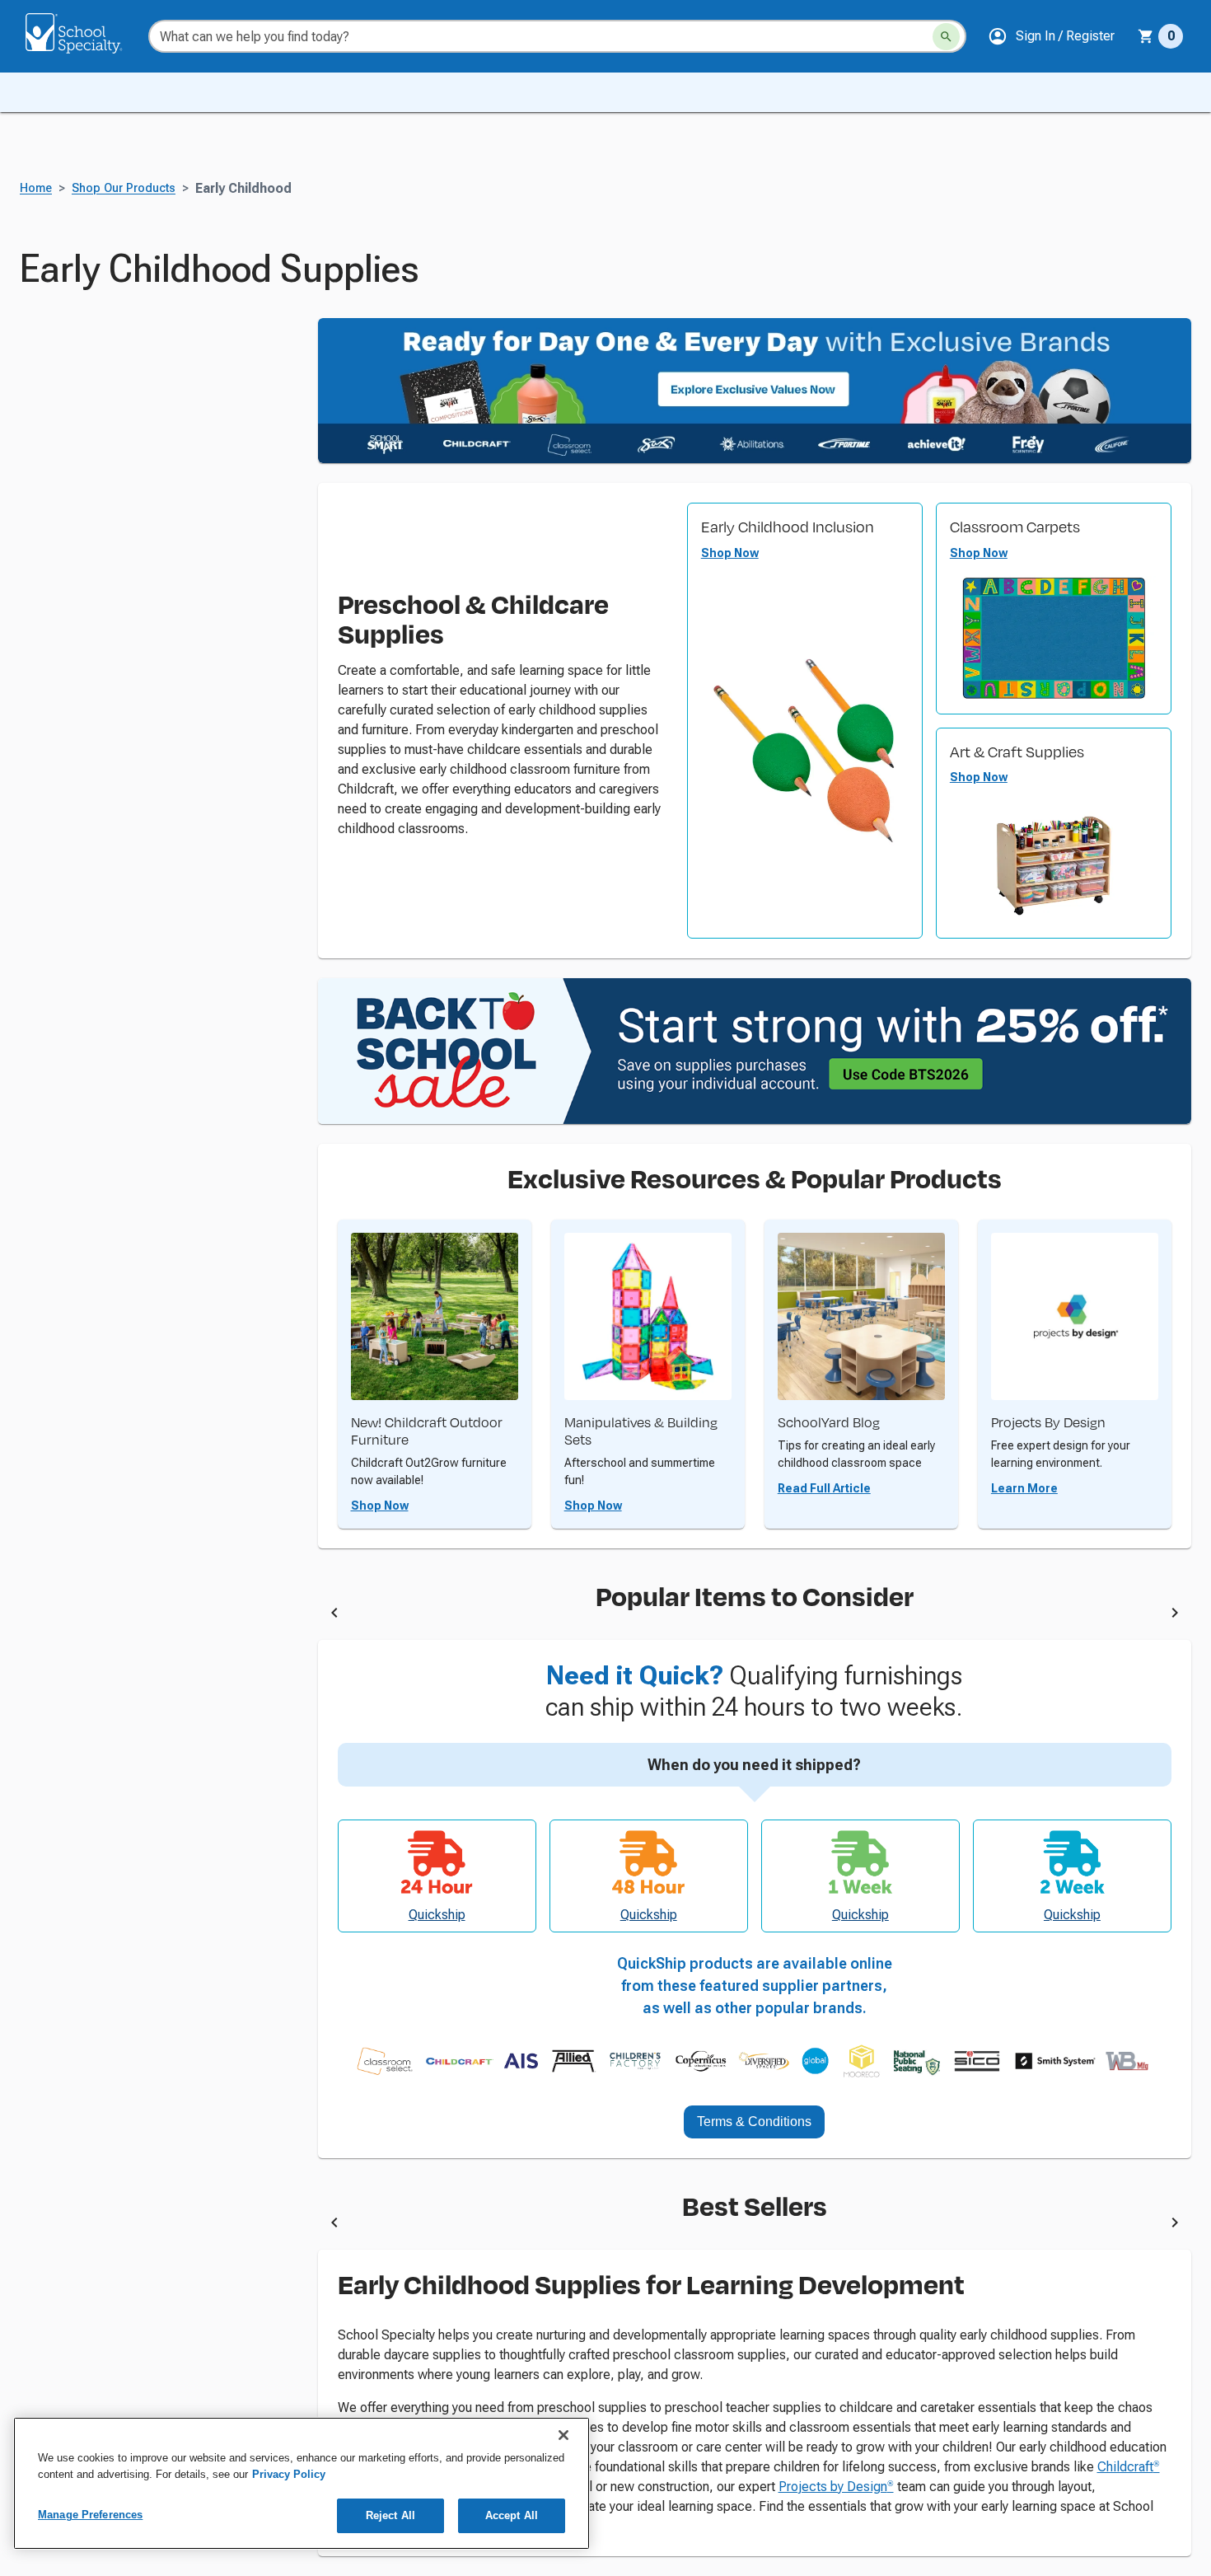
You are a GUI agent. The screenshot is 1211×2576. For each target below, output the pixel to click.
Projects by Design (836, 2487)
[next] (1175, 1615)
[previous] (334, 1615)
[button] (1051, 36)
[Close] (563, 2435)
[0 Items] (1146, 36)
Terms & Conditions (754, 2122)
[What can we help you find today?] (946, 37)
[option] (499, 1615)
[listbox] (755, 1615)
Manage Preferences (90, 2515)
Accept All (512, 2515)
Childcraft (1129, 2467)
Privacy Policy (289, 2474)
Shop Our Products (124, 188)
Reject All (390, 2515)
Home (36, 188)
